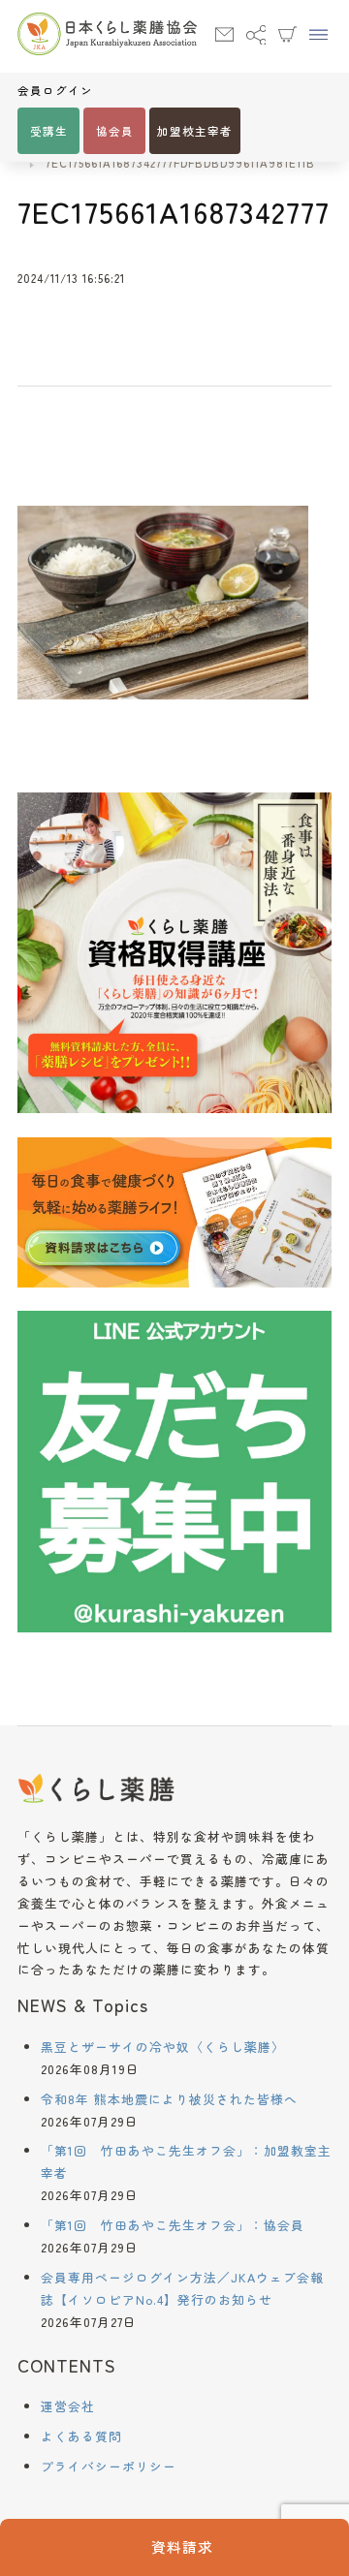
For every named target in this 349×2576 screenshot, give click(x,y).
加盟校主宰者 (195, 131)
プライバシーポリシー (109, 2466)
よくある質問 (81, 2436)
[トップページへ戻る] (107, 36)
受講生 (49, 131)
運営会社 (68, 2406)
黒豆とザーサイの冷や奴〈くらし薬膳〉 (163, 2047)
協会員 (115, 131)
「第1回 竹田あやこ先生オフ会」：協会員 (173, 2225)
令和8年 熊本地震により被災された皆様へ (169, 2099)
